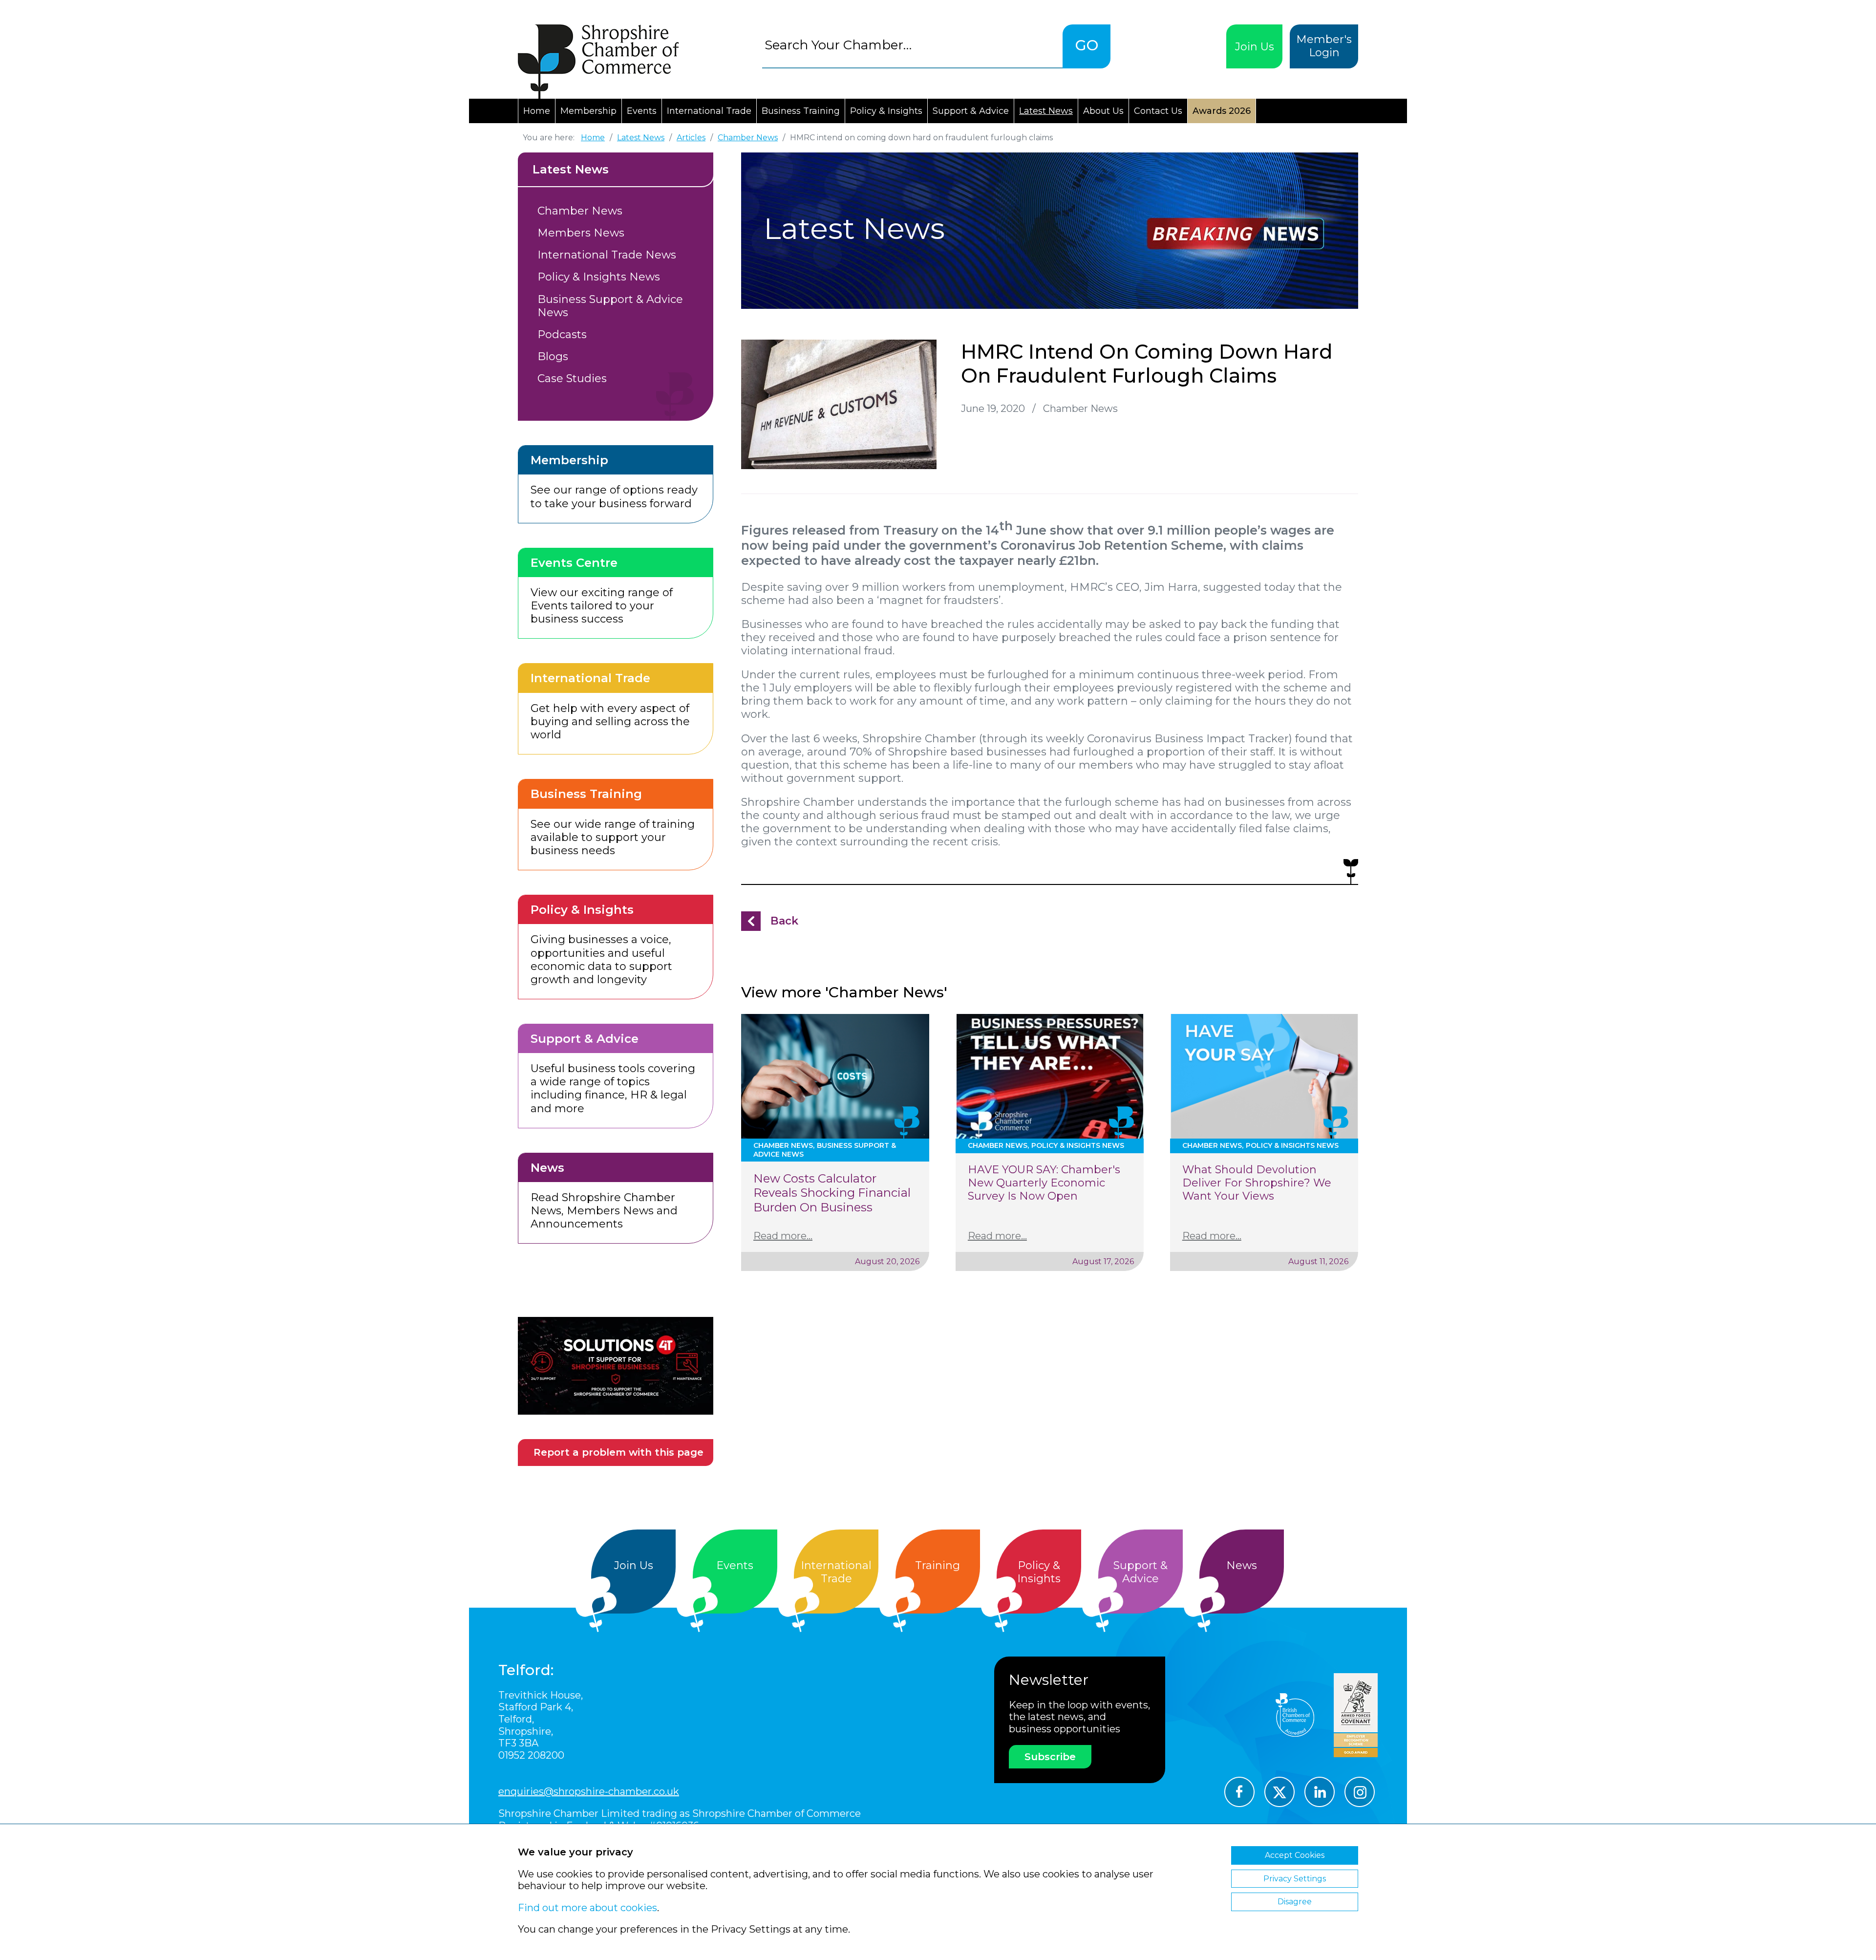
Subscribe (1050, 1757)
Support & (1141, 1572)
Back (784, 921)
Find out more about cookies (587, 1908)
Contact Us (1158, 111)
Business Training (801, 111)
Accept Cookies (1295, 1855)
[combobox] (912, 45)
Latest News (1046, 111)
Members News (581, 233)
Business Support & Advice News (610, 306)
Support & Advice (971, 111)
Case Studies (572, 378)
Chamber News (580, 211)
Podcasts (562, 334)
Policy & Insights (886, 111)
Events (642, 111)
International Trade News (607, 255)
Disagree (1295, 1902)
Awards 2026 (1222, 111)
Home (537, 111)
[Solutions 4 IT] (616, 1366)
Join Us (1255, 47)
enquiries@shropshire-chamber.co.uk (589, 1791)
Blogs (553, 356)
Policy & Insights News (599, 277)
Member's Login (1324, 46)
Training (938, 1565)
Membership (588, 111)
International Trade (709, 111)
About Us (1103, 111)
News (1242, 1565)
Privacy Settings (1295, 1879)
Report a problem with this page (618, 1452)
